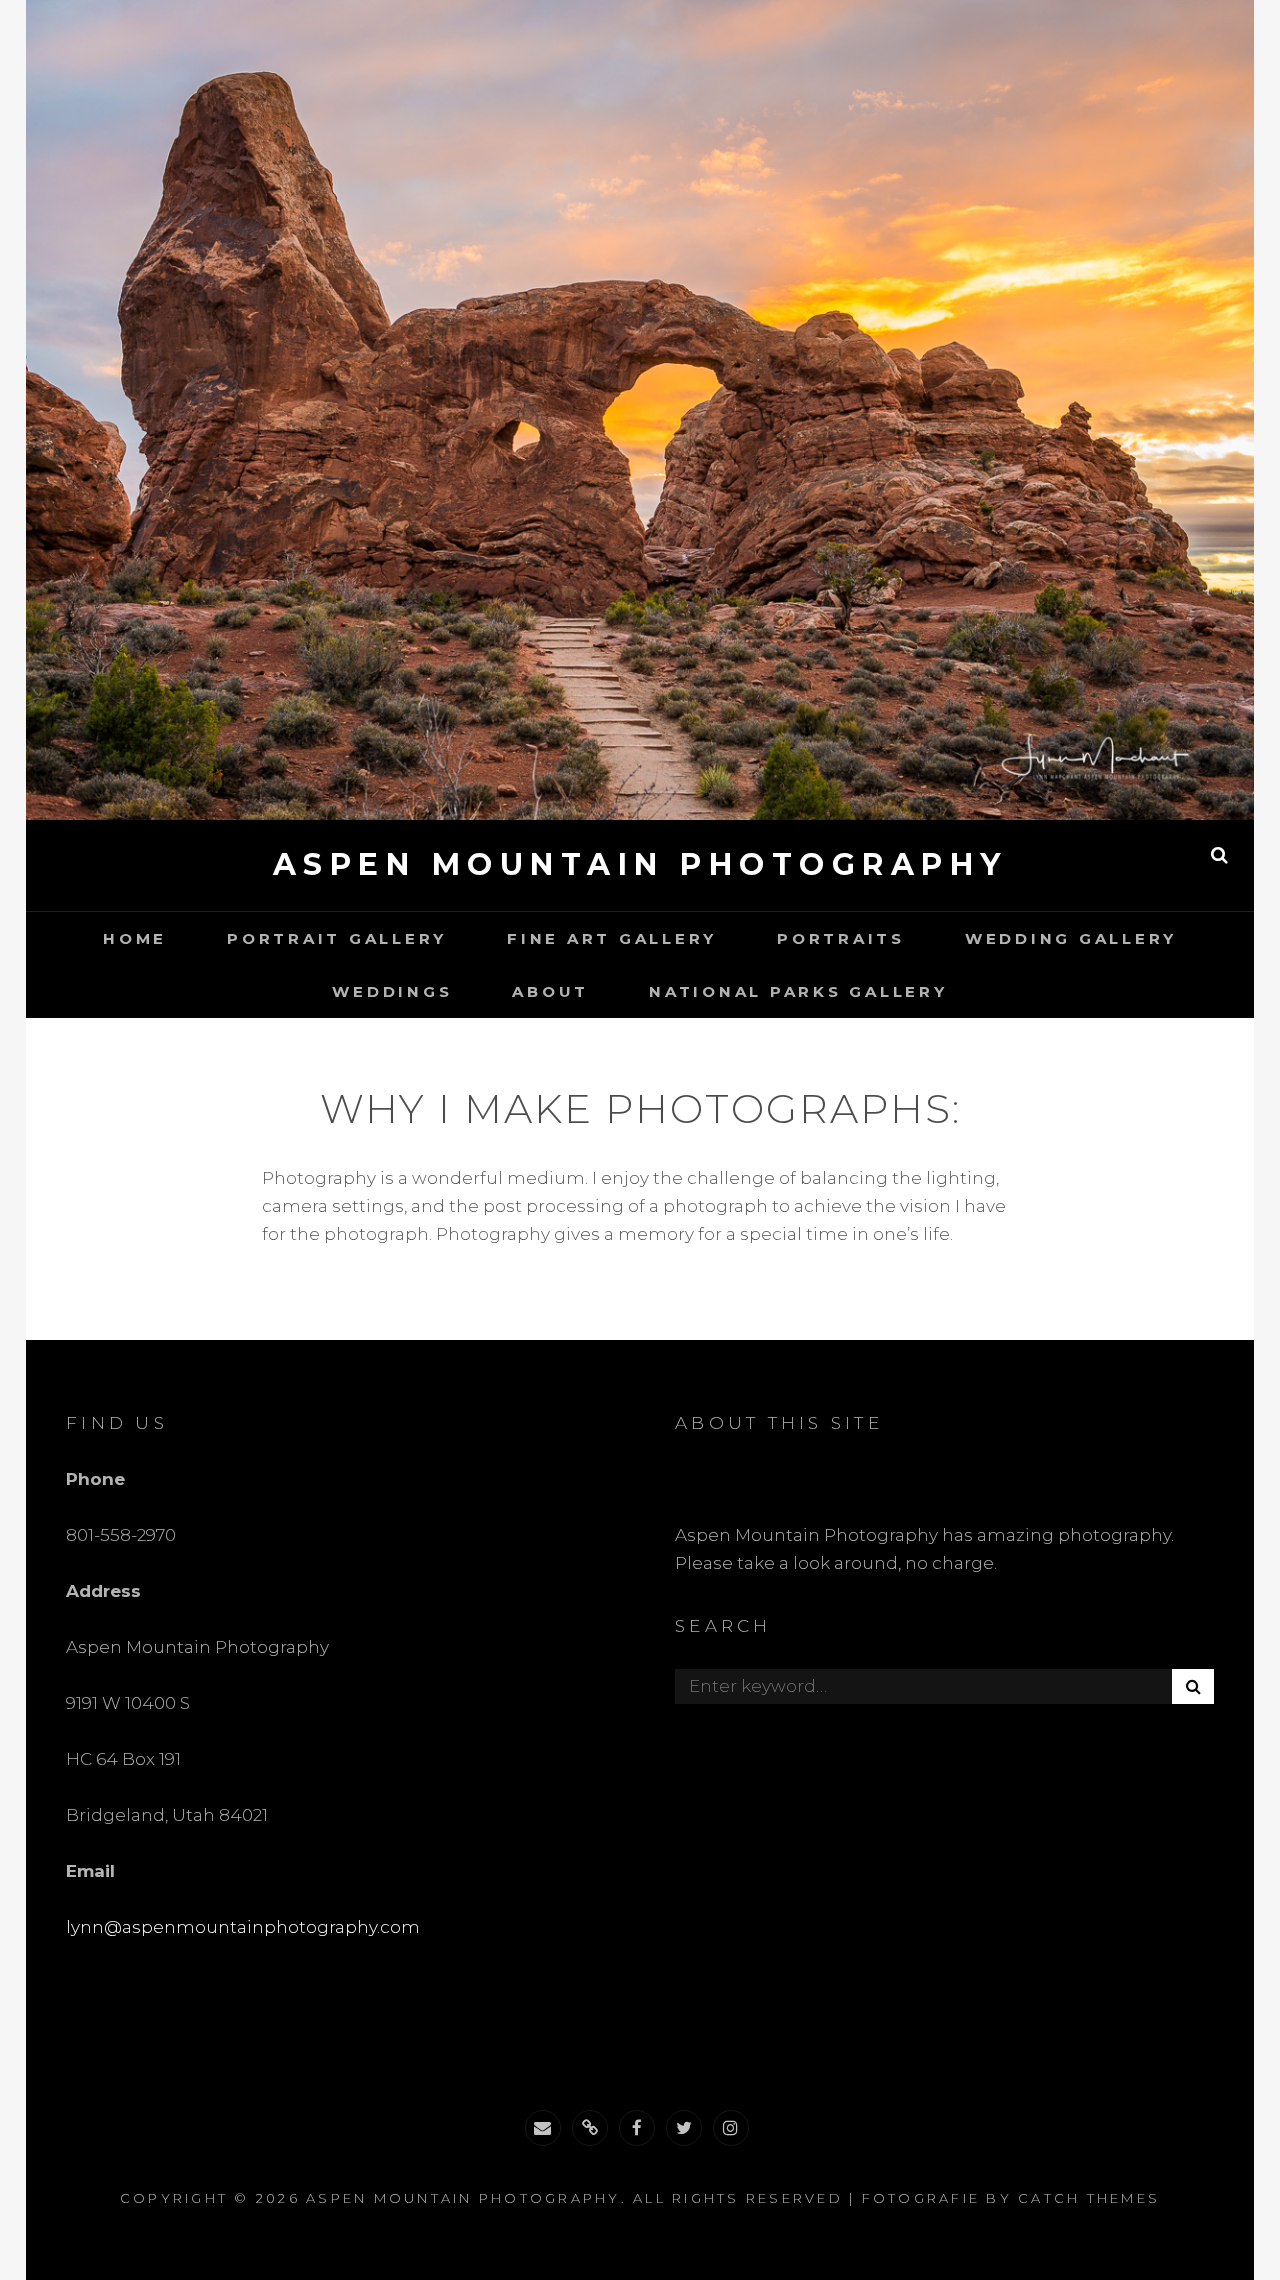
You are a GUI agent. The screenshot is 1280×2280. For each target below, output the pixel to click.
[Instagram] (731, 2128)
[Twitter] (684, 2128)
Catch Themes (1089, 2198)
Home (135, 938)
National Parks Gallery (798, 991)
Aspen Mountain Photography (640, 864)
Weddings (392, 991)
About (550, 991)
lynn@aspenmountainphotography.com (243, 1927)
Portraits (841, 938)
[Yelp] (590, 2128)
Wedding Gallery (1071, 938)
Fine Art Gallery (612, 938)
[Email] (543, 2128)
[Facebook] (637, 2128)
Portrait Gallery (337, 938)
